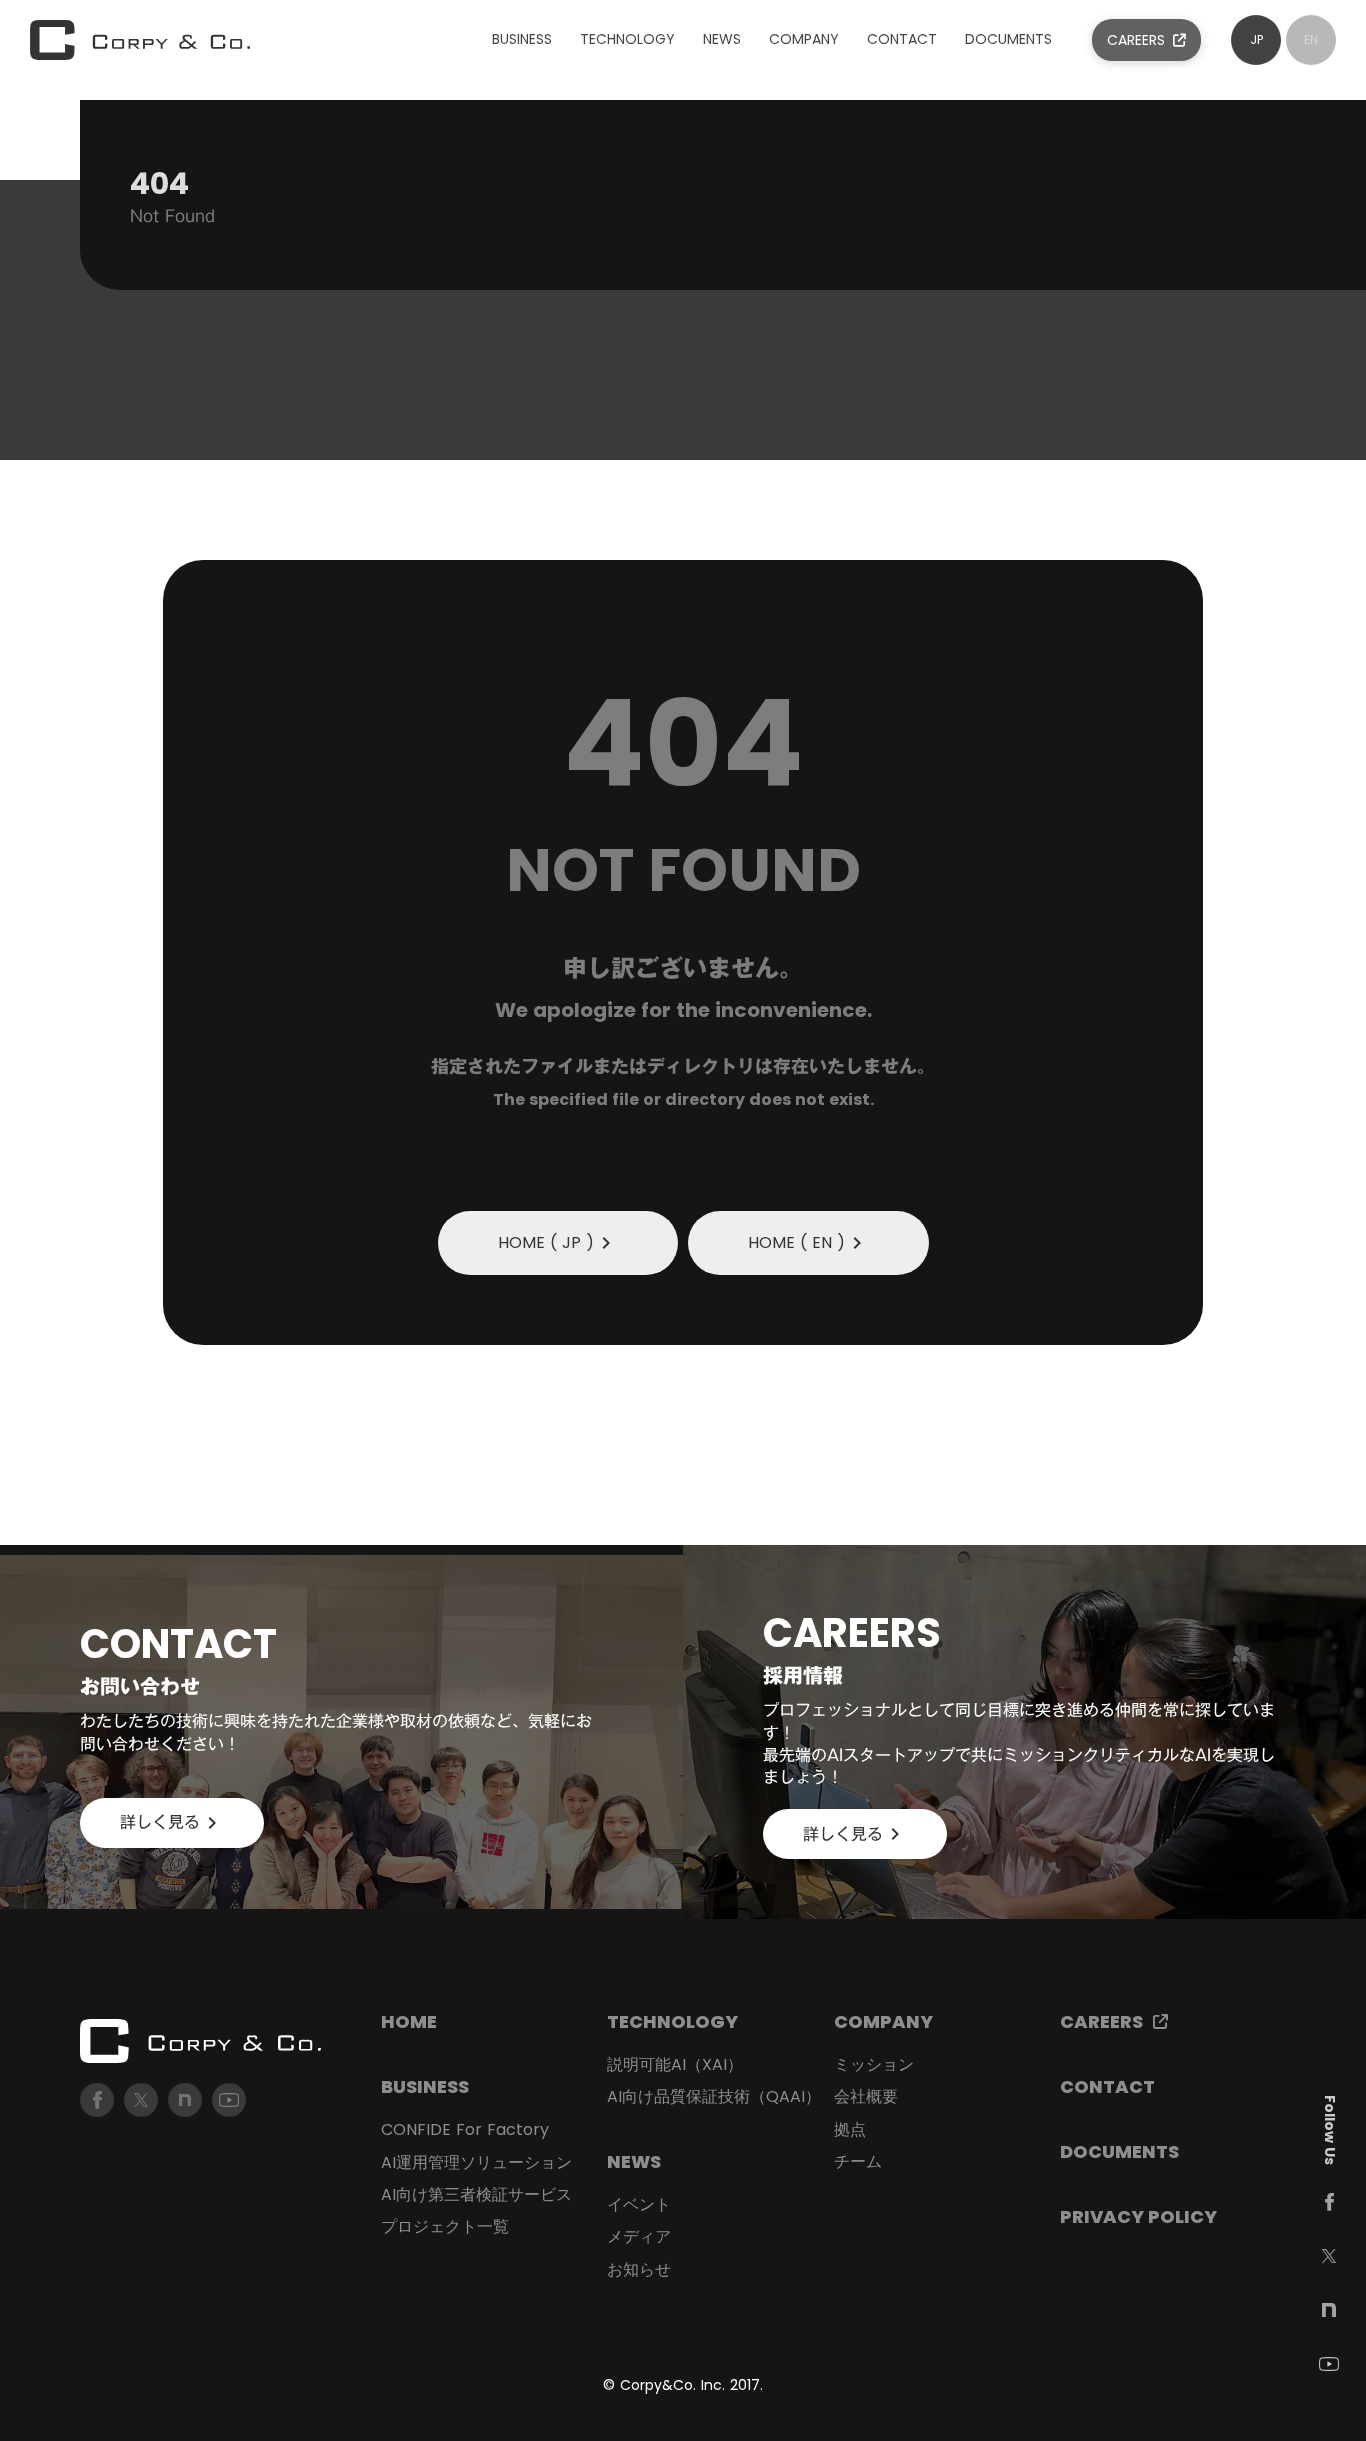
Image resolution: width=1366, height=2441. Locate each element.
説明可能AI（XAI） (675, 2065)
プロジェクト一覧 (445, 2227)
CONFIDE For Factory (465, 2130)
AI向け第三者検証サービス (476, 2195)
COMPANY (883, 2021)
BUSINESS (425, 2086)
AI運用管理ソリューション (476, 2163)
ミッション (874, 2065)
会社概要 (866, 2097)
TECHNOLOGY (672, 2021)
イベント (639, 2205)
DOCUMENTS (1119, 2151)
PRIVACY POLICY (1138, 2216)
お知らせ (639, 2270)
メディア (639, 2237)
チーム (858, 2162)
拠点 (850, 2130)
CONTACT (1107, 2086)
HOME (409, 2021)
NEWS (634, 2161)
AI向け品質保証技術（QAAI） (714, 2097)
